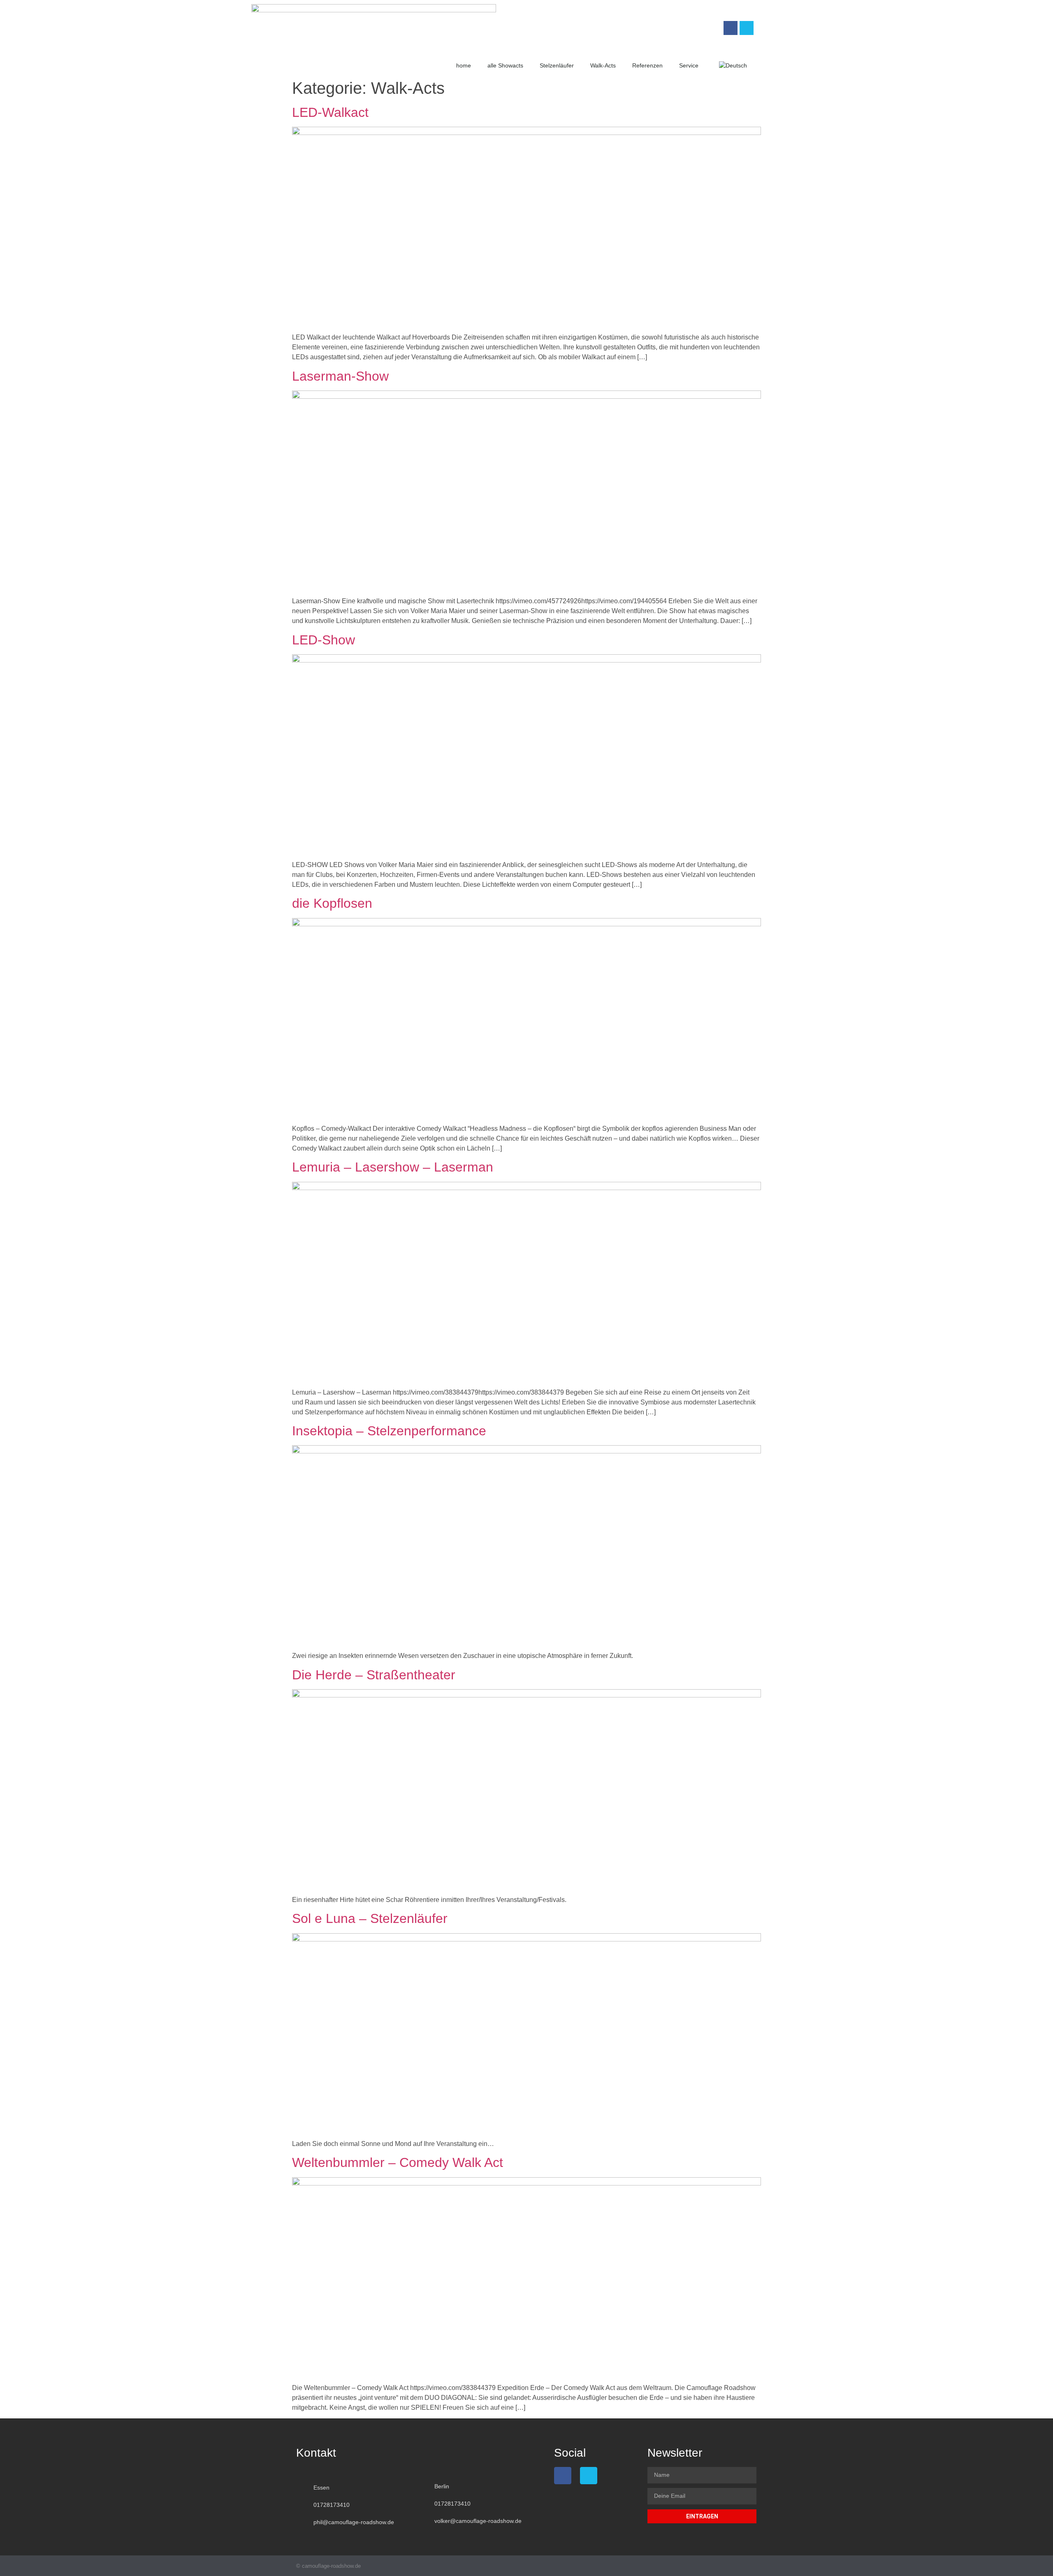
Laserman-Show (340, 376)
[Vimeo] (747, 28)
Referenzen (647, 65)
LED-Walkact (330, 112)
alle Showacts (505, 65)
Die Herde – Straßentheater (374, 1675)
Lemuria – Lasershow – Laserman (393, 1167)
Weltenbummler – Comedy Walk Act (398, 2162)
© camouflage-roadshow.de (328, 2566)
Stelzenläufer (557, 65)
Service (689, 65)
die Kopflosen (332, 903)
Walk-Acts (603, 65)
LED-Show (324, 640)
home (464, 65)
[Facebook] (731, 28)
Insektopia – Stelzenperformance (389, 1431)
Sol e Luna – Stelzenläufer (370, 1918)
